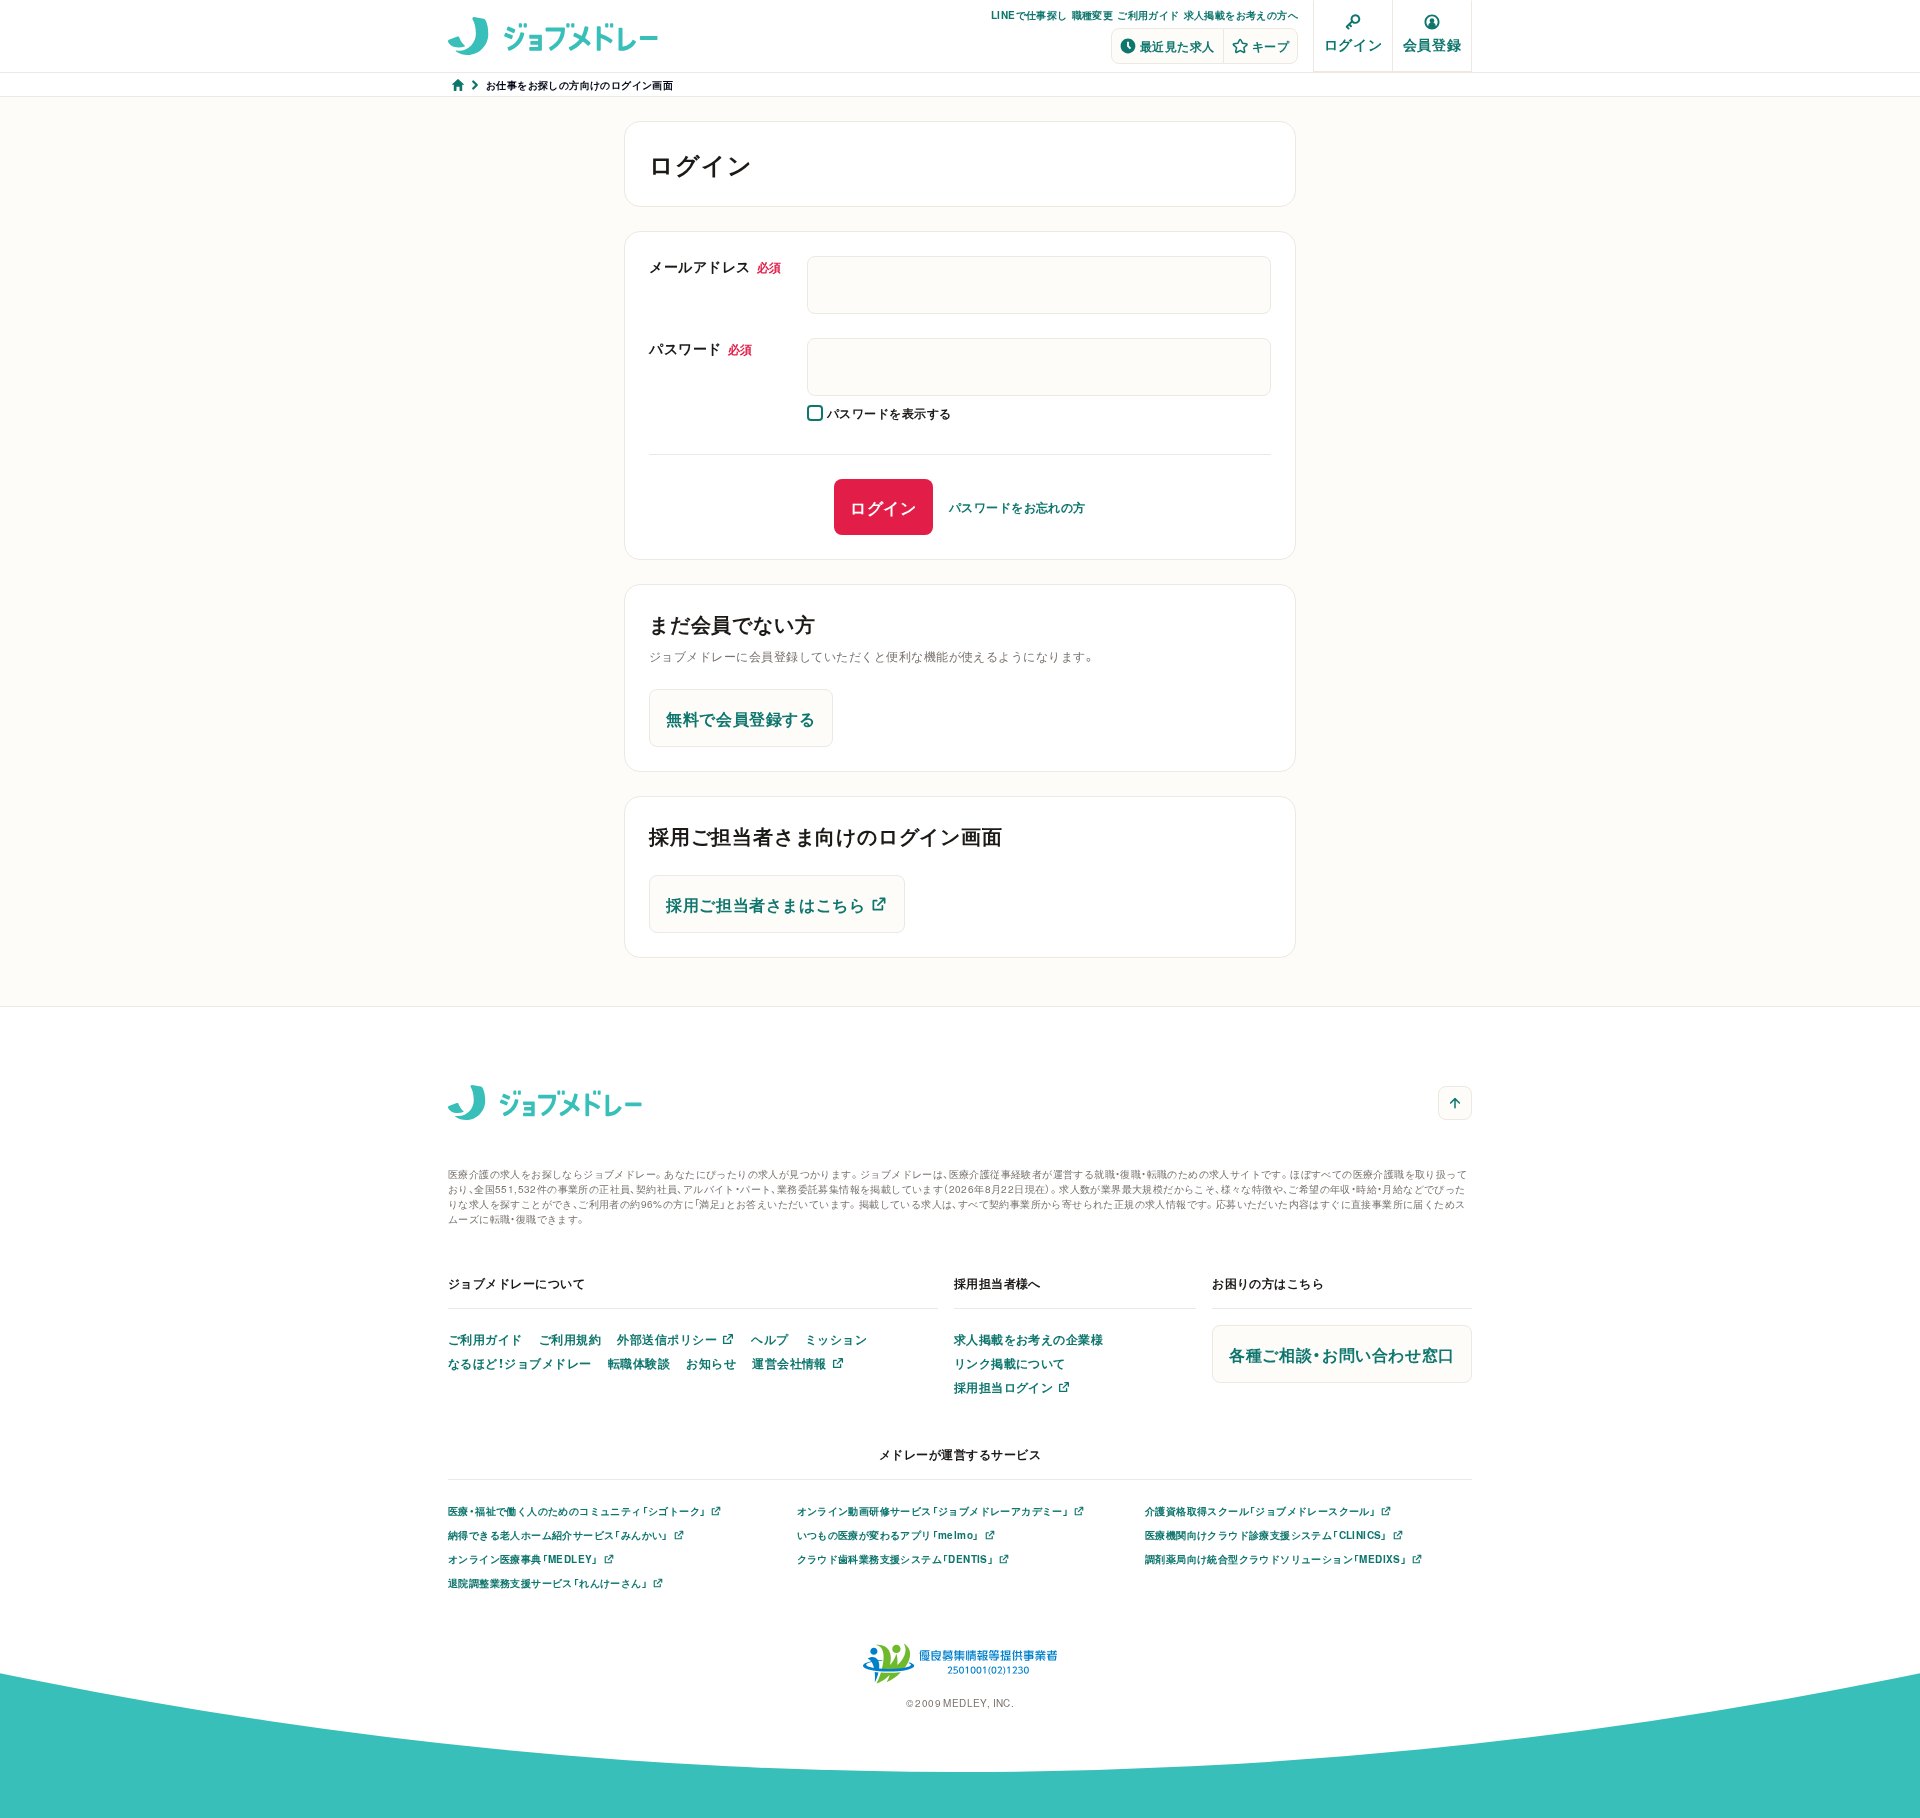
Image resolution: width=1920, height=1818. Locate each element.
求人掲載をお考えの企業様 (1029, 1339)
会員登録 (1432, 44)
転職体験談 (639, 1363)
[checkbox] (879, 413)
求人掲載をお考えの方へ (1241, 14)
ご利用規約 (570, 1339)
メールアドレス (715, 266)
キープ (1270, 46)
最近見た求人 (1177, 46)
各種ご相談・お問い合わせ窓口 (1342, 1354)
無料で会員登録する (741, 718)
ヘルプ (769, 1339)
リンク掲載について (1010, 1363)
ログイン (1353, 44)
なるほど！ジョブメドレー (520, 1363)
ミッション (836, 1339)
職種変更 (1093, 14)
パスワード (701, 348)
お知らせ (711, 1363)
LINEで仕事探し (1029, 14)
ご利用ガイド (1148, 14)
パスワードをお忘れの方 (1017, 507)
